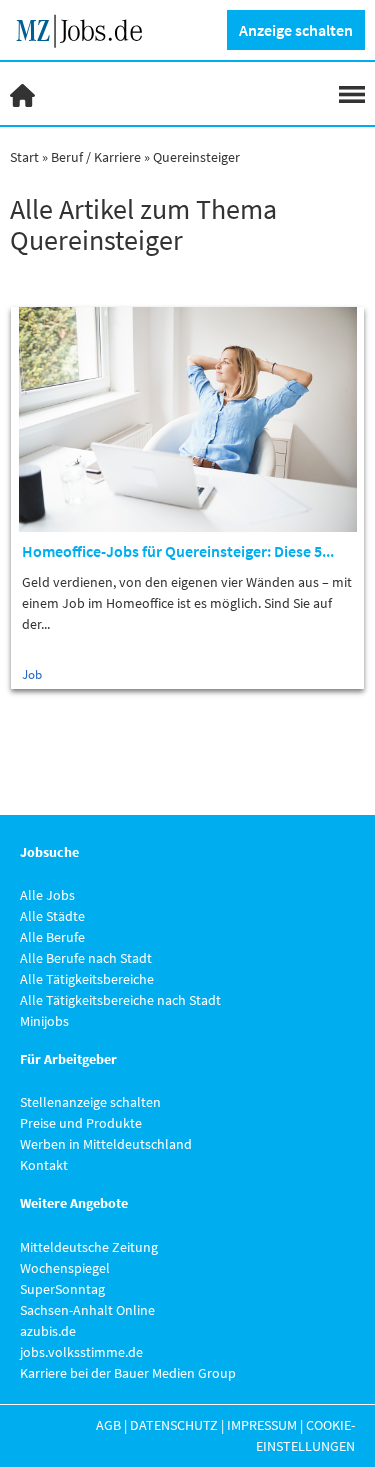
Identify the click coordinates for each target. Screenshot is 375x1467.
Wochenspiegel (65, 1268)
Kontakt (44, 1165)
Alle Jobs (47, 895)
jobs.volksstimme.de (81, 1352)
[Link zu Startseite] (86, 28)
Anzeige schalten (296, 30)
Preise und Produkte (81, 1123)
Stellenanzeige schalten (90, 1102)
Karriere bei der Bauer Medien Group (128, 1373)
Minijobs (44, 1021)
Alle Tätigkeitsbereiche (87, 979)
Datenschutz (174, 1425)
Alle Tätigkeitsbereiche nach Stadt (120, 1000)
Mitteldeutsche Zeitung (89, 1247)
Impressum (262, 1425)
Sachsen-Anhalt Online (87, 1310)
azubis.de (48, 1331)
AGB (108, 1425)
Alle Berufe (52, 937)
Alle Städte (52, 916)
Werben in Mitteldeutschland (106, 1144)
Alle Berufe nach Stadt (86, 958)
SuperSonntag (62, 1289)
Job (32, 674)
